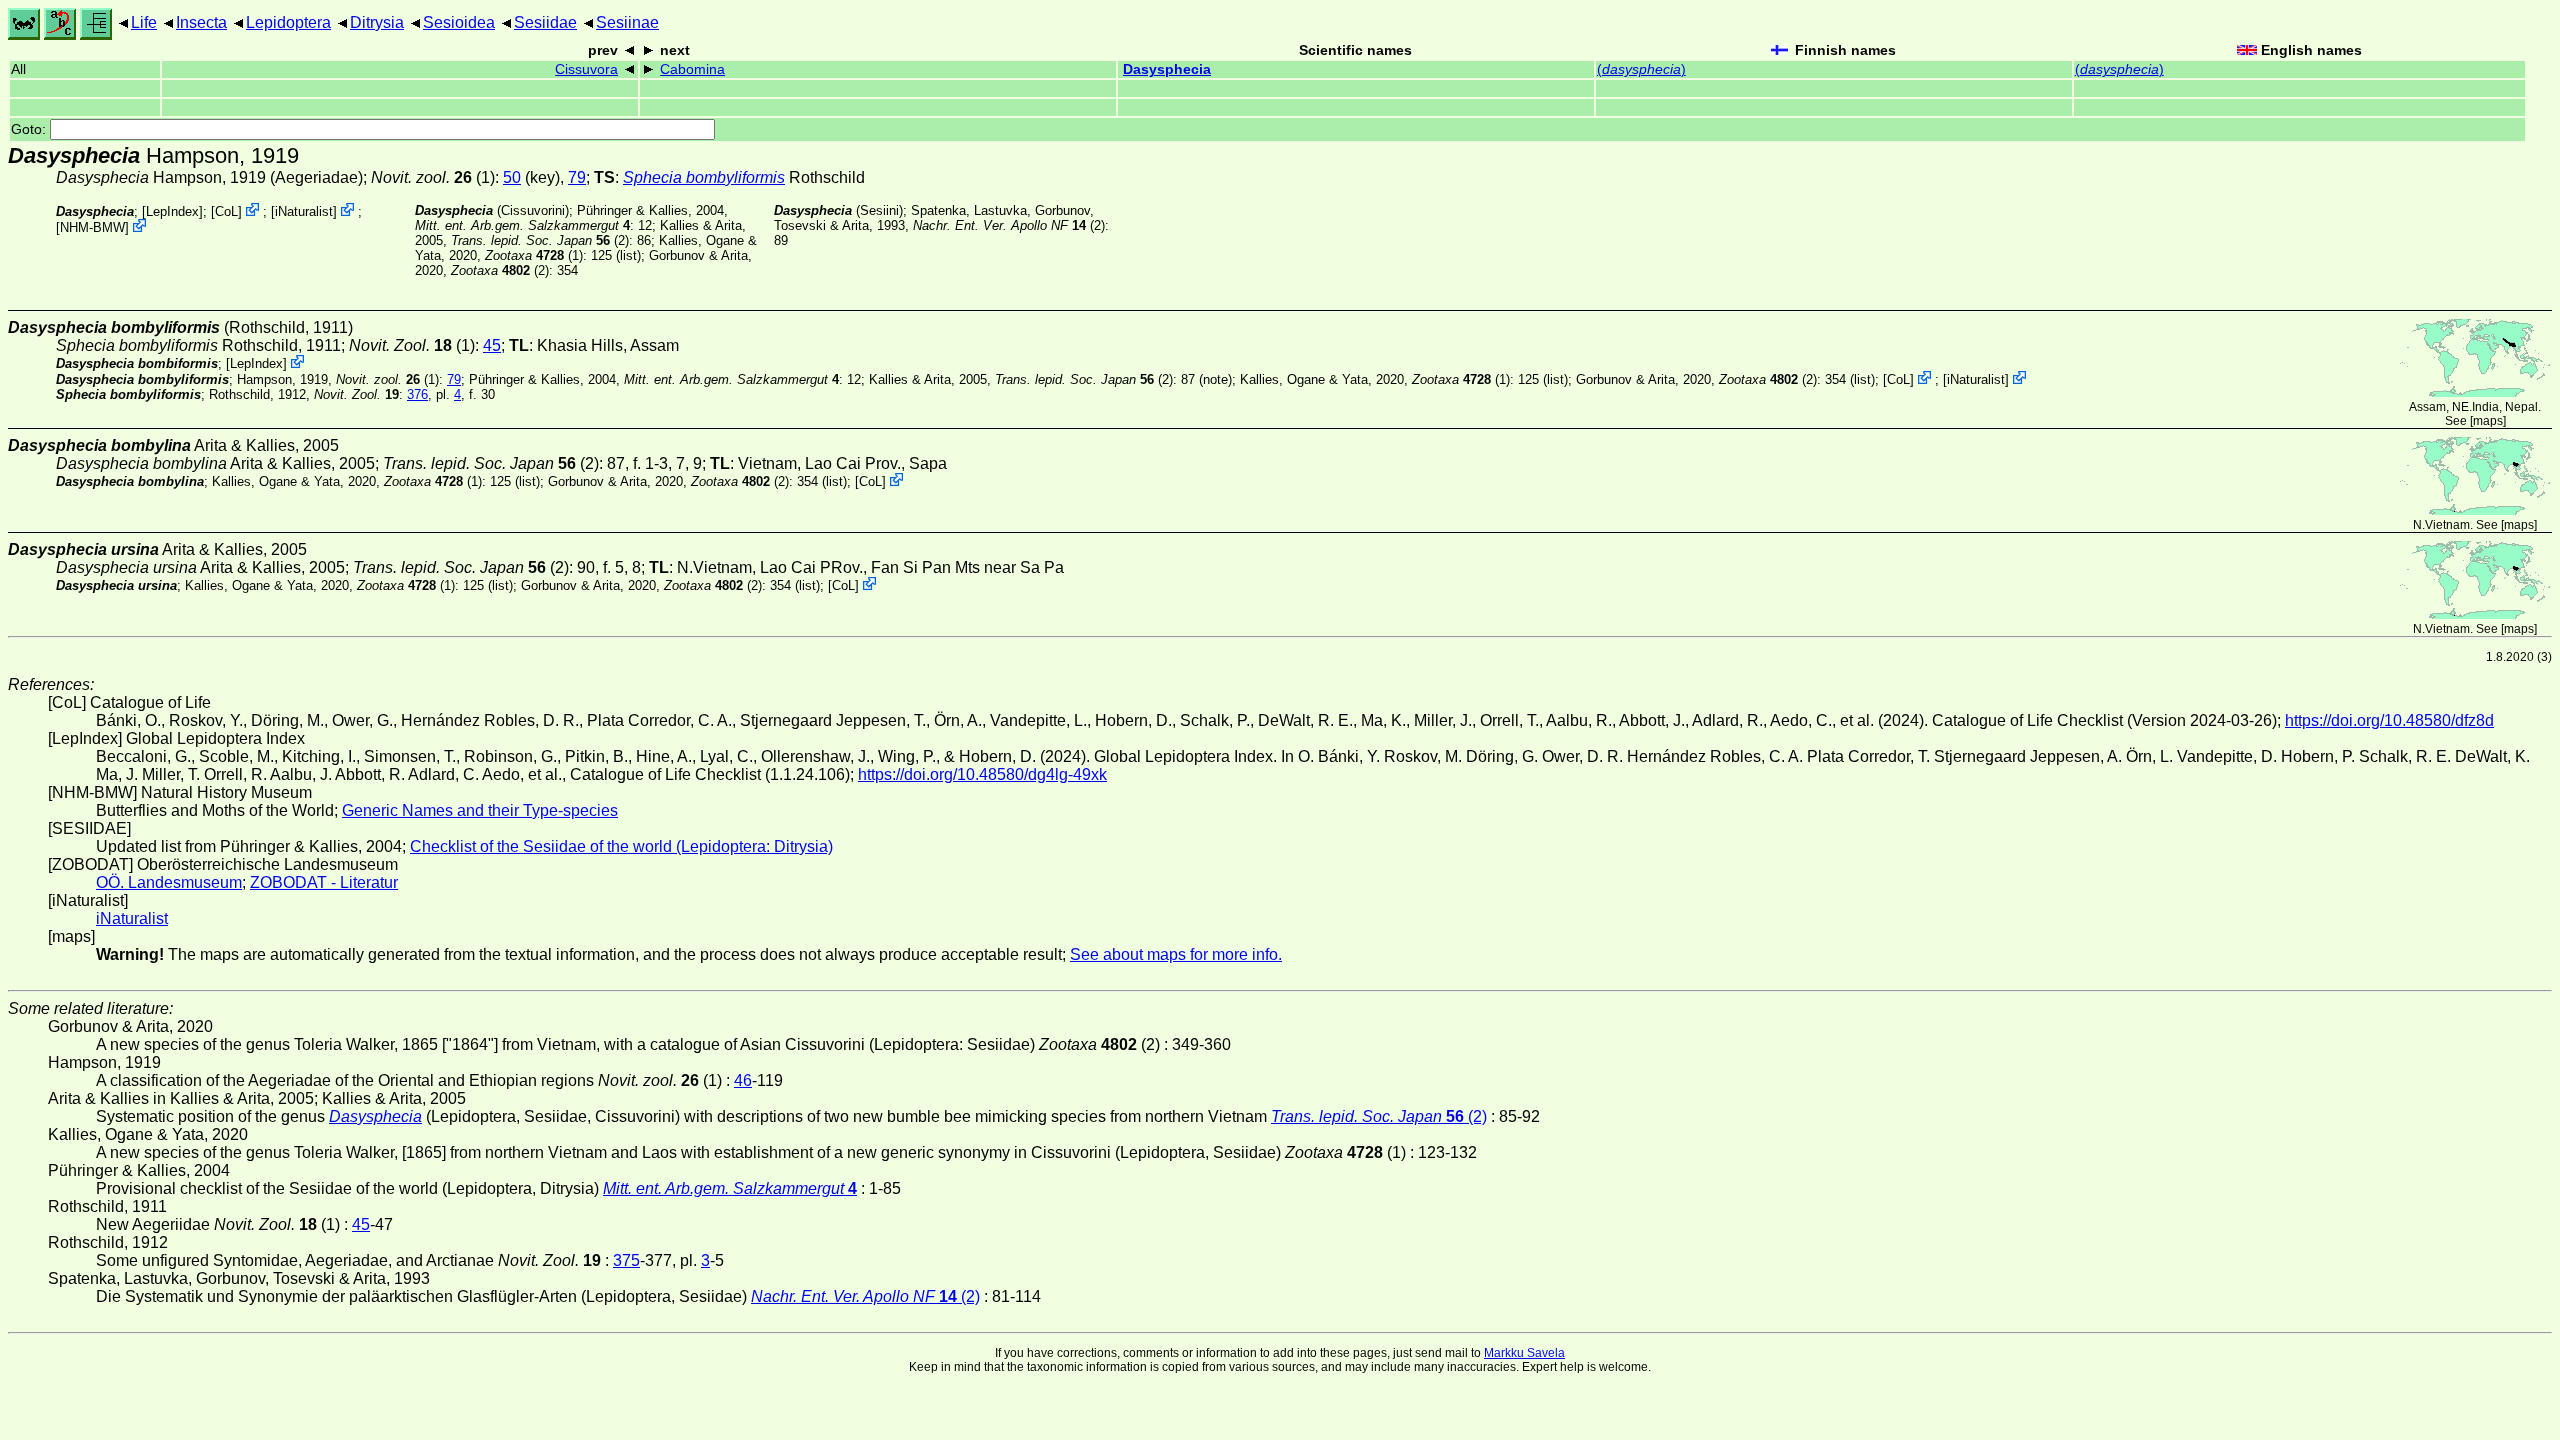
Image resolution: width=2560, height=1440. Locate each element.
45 (492, 345)
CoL (226, 211)
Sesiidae (545, 22)
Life (144, 22)
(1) (433, 177)
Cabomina (692, 69)
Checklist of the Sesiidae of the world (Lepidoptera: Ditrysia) (621, 846)
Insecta (201, 22)
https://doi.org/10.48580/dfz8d (2389, 720)
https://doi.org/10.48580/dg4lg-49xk (982, 774)
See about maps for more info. (1176, 954)
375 (626, 1260)
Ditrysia (377, 22)
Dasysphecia (1167, 69)
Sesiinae (627, 22)
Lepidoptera (288, 22)
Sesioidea (459, 22)
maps (2488, 421)
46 (743, 1080)
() (1641, 69)
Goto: (30, 129)
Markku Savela (1524, 1353)
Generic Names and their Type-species (480, 810)
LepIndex (172, 211)
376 (417, 394)
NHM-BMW (92, 227)
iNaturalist (304, 211)
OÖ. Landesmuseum (169, 882)
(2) (540, 240)
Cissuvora (586, 69)
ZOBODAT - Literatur (324, 882)
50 (512, 177)
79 (577, 177)
